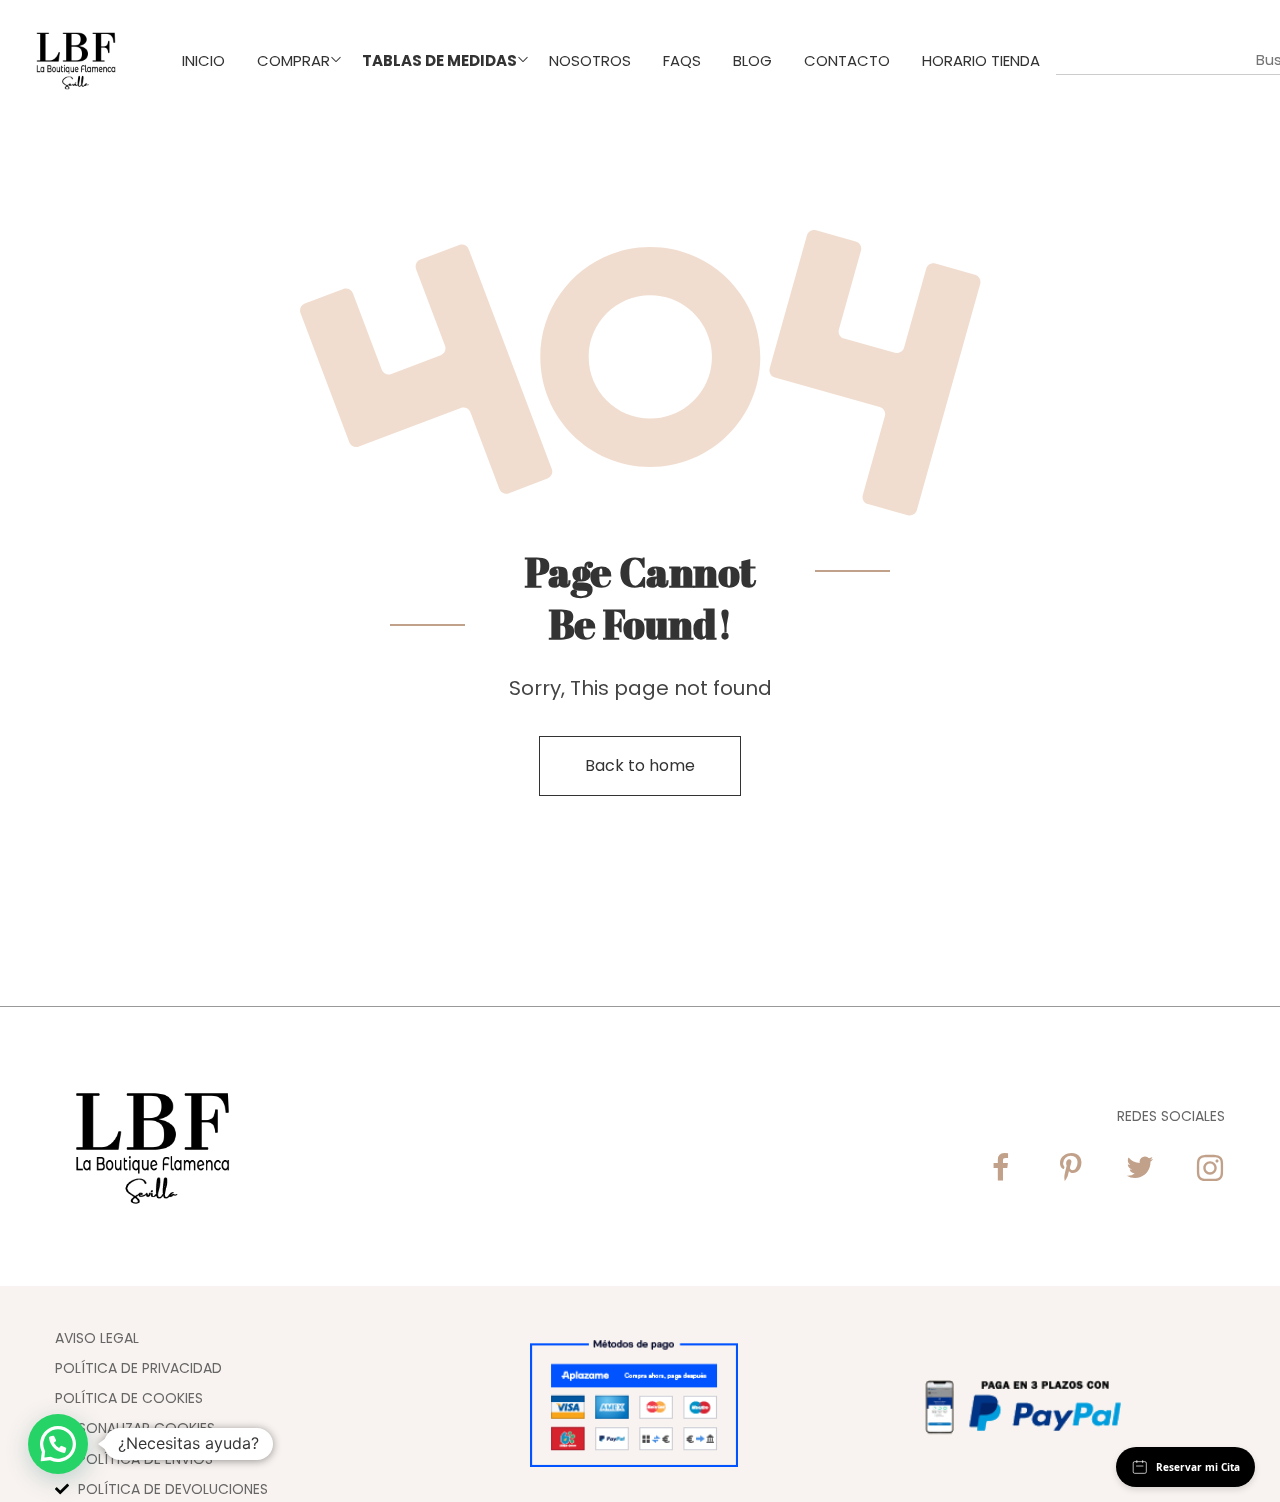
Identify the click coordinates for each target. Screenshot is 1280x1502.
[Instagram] (1210, 1168)
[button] (58, 1444)
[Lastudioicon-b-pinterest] (1070, 1168)
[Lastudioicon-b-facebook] (1000, 1168)
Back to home (640, 765)
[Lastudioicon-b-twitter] (1140, 1168)
